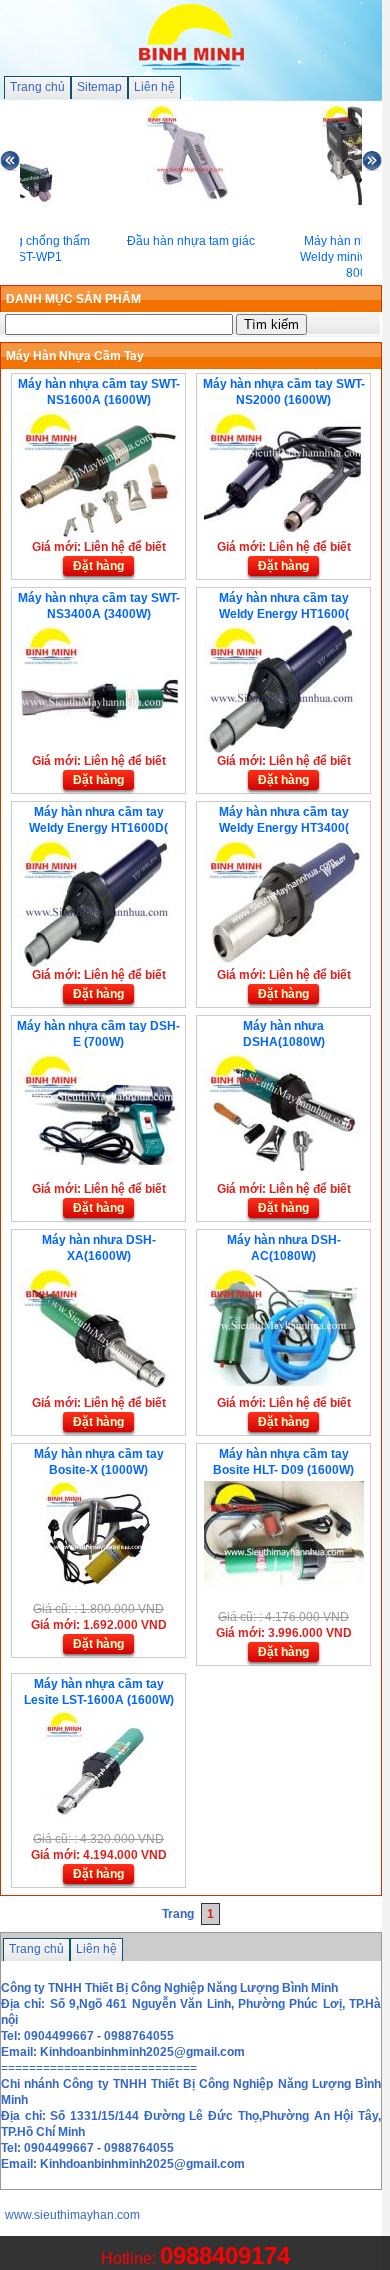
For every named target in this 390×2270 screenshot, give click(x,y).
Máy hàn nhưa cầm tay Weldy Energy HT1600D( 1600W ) (98, 828)
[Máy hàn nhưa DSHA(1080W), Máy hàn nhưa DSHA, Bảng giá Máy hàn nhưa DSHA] (284, 1177)
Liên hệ (154, 87)
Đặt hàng (98, 566)
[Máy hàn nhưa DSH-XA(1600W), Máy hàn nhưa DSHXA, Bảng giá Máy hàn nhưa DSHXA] (99, 1391)
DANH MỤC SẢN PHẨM (73, 299)
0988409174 (225, 2255)
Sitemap (99, 87)
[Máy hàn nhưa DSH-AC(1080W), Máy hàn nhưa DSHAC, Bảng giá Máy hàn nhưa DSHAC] (284, 1391)
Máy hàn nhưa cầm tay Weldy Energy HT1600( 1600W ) (284, 614)
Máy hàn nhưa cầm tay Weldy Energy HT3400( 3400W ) (284, 828)
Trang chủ (37, 87)
